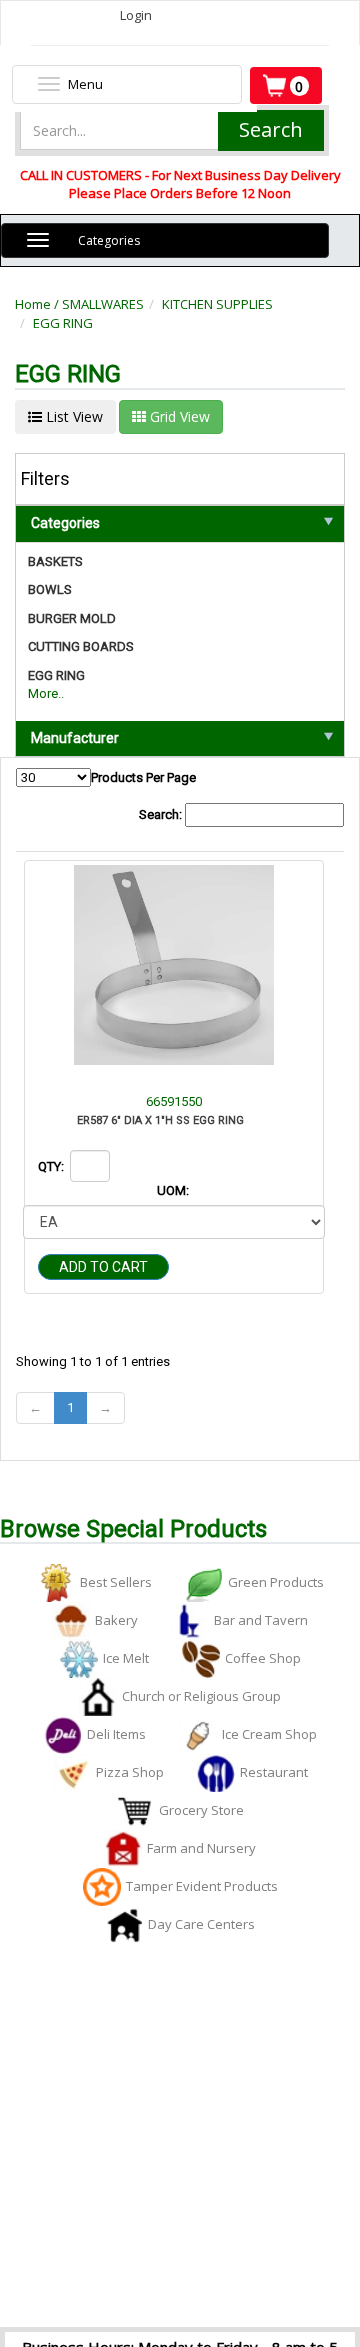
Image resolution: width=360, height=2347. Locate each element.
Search (271, 129)
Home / (38, 304)
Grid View (178, 416)
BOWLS (50, 589)
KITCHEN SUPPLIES (217, 304)
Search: (162, 814)
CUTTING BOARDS (81, 646)
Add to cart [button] (103, 1267)
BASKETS (55, 561)
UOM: (174, 1190)
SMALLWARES (103, 304)
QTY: (52, 1166)
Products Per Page (143, 777)
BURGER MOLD (72, 618)
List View (72, 416)
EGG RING (63, 323)
